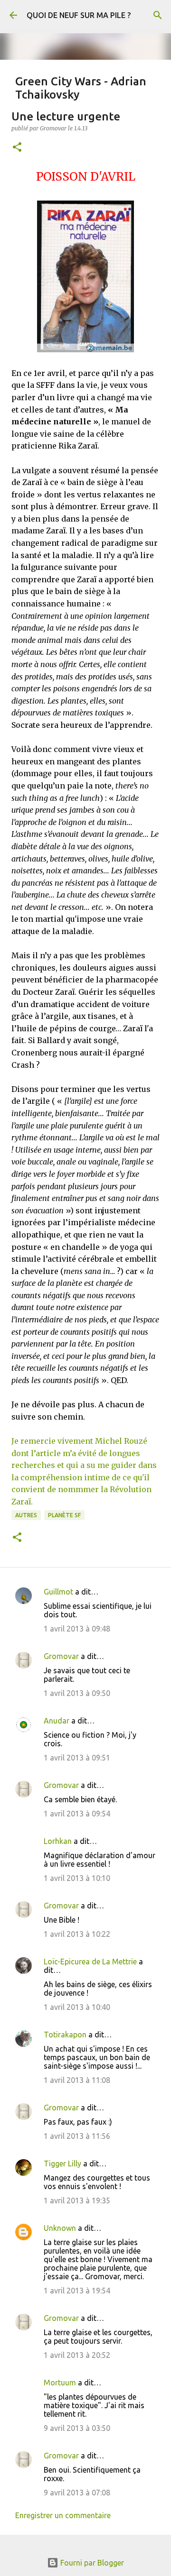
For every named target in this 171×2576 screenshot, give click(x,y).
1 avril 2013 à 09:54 (77, 1814)
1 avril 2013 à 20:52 (77, 2355)
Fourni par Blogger (91, 2563)
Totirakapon (65, 2035)
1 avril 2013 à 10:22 (77, 1934)
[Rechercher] (158, 15)
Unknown (60, 2228)
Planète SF (64, 1515)
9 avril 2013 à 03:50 (77, 2428)
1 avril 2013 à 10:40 (77, 2007)
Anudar (57, 1721)
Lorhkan (58, 1841)
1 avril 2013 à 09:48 (77, 1629)
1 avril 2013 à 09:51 (77, 1758)
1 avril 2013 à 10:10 (77, 1878)
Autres (26, 1515)
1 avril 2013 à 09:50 (77, 1693)
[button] (17, 148)
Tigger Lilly (62, 2163)
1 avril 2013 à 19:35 (77, 2200)
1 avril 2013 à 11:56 (77, 2136)
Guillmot (58, 1592)
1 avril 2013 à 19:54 (77, 2291)
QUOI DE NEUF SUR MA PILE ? (79, 15)
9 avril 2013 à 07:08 (77, 2493)
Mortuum (60, 2383)
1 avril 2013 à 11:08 (77, 2080)
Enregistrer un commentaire (63, 2515)
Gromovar (61, 1656)
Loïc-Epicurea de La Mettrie (90, 1962)
